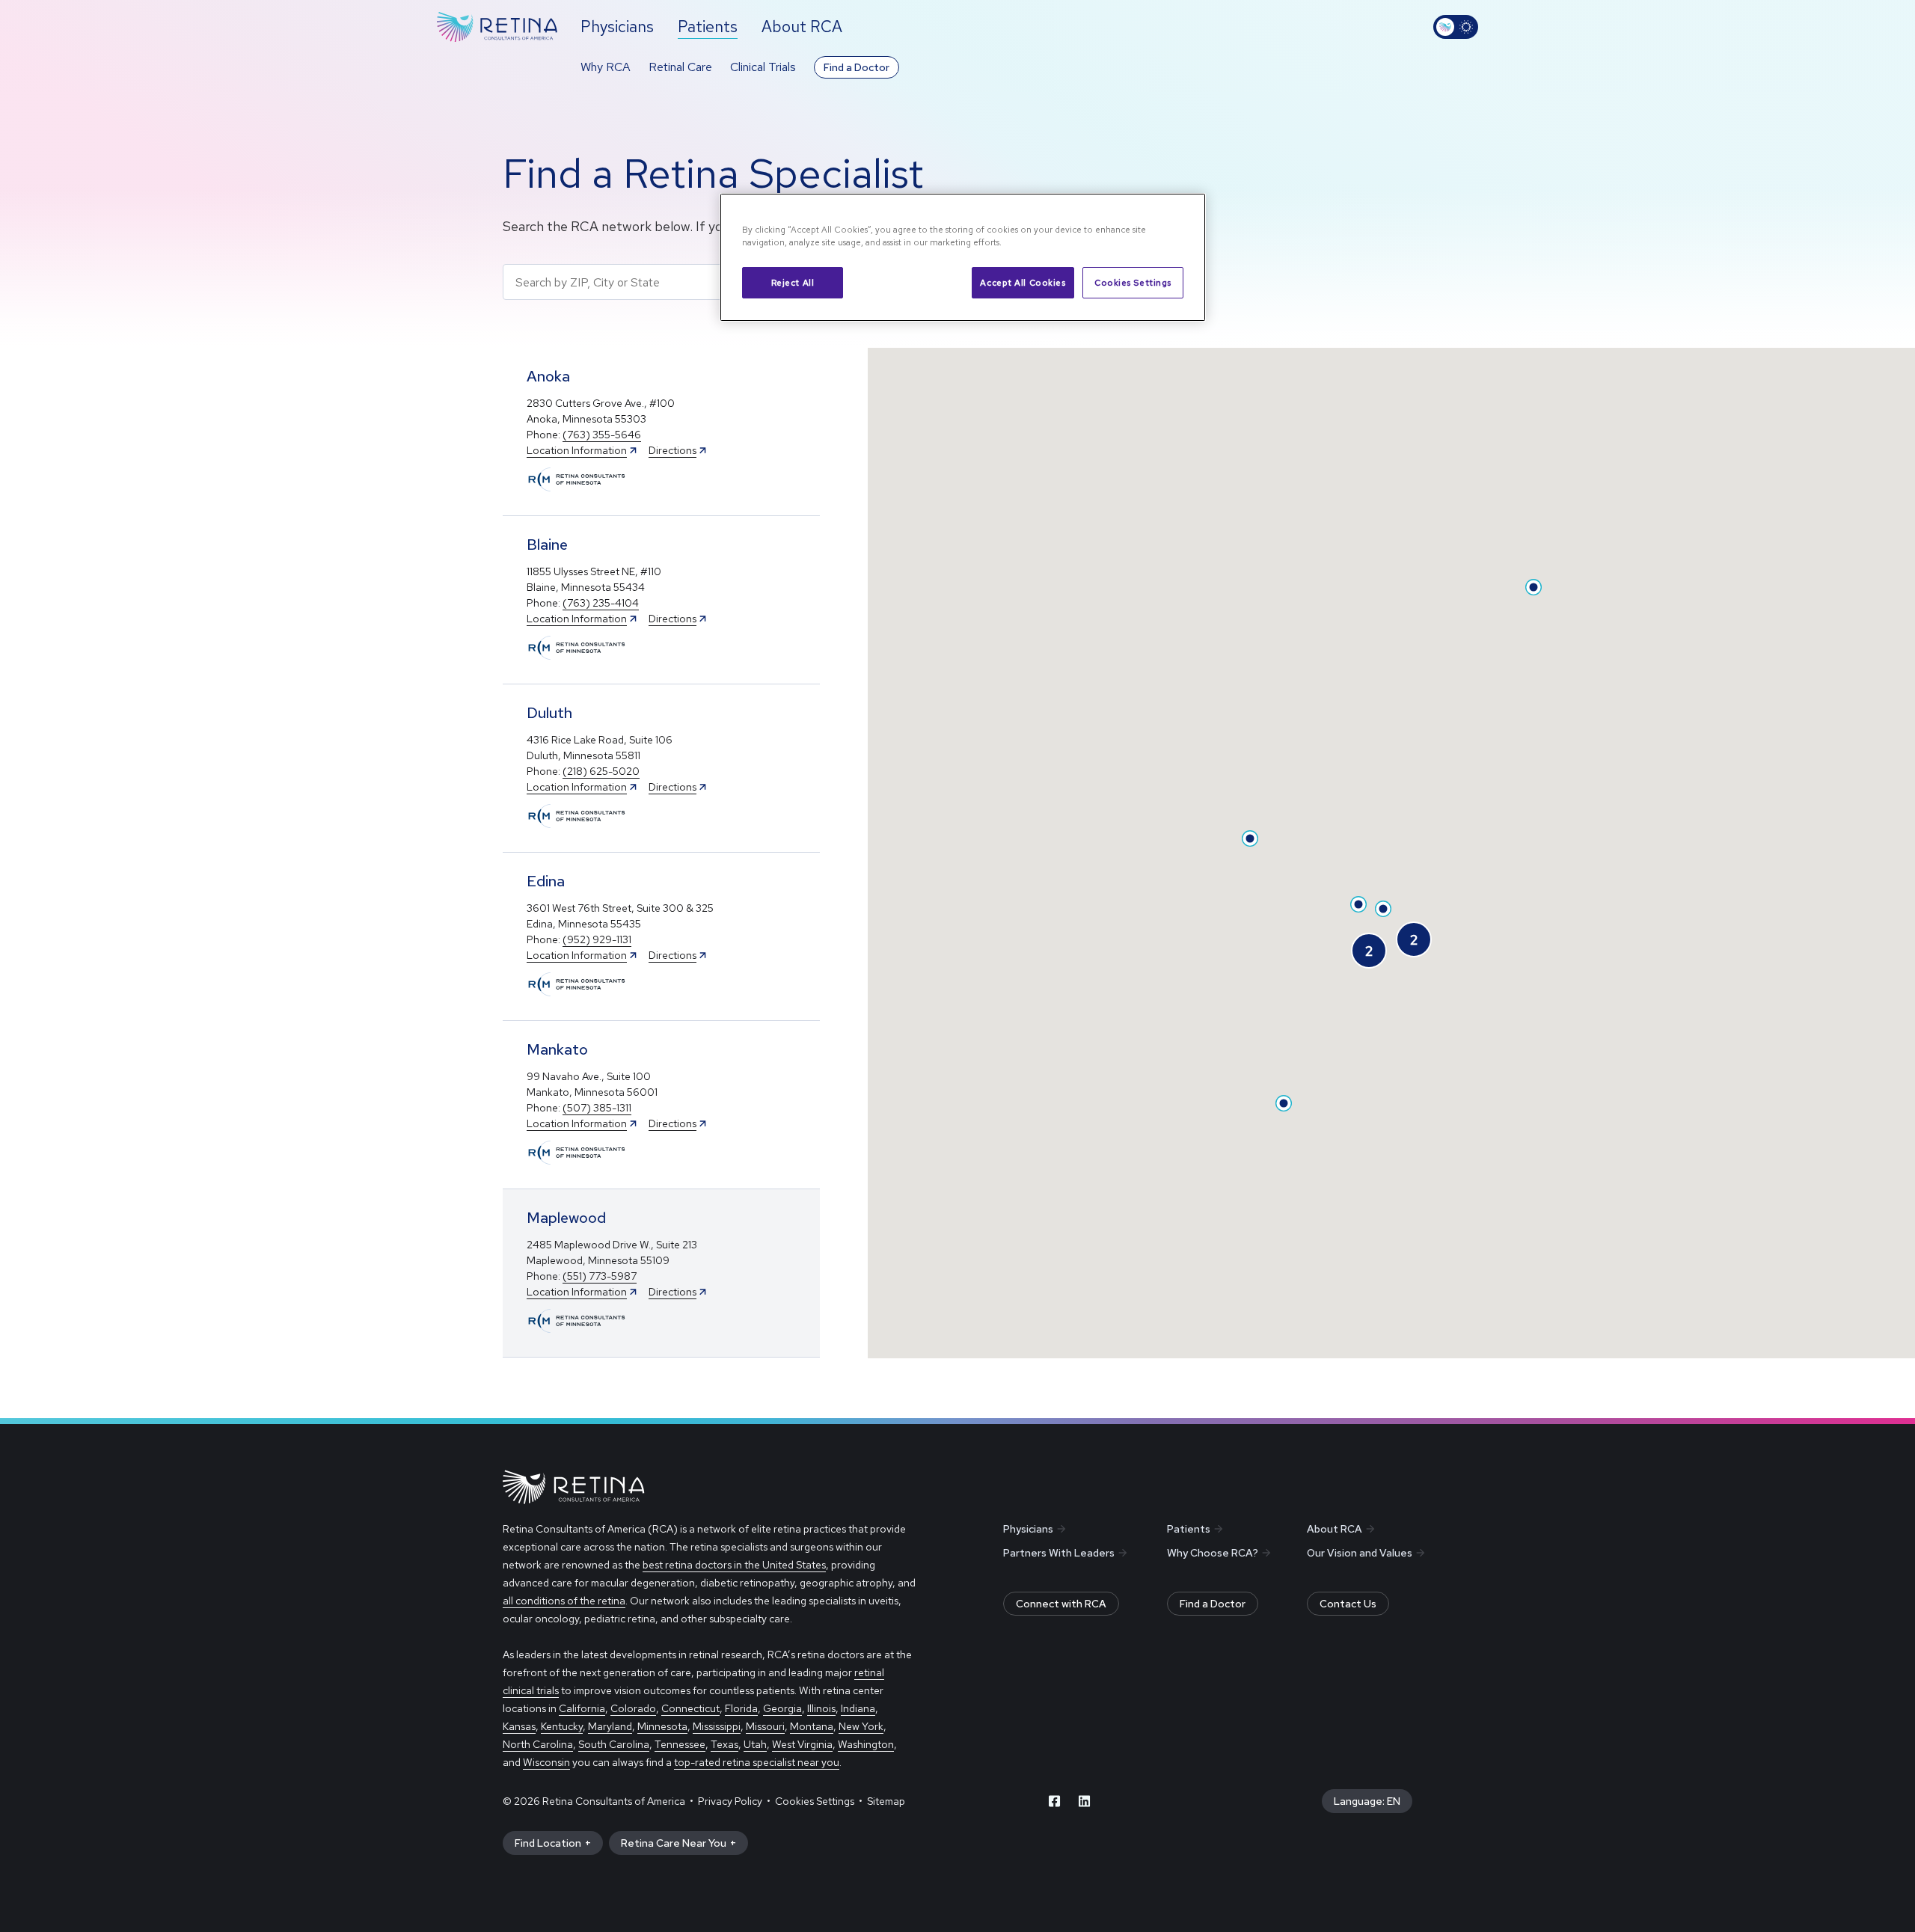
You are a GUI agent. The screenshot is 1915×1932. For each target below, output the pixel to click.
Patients (1189, 1529)
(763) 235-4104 (601, 603)
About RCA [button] (802, 27)
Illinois (821, 1708)
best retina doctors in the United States (734, 1565)
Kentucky (562, 1726)
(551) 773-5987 (600, 1276)
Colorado (633, 1708)
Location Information (577, 450)
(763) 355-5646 (602, 435)
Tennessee (680, 1744)
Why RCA (606, 67)
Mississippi (717, 1726)
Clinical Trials (763, 67)
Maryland (610, 1726)
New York (861, 1726)
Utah (755, 1744)
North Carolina (538, 1744)
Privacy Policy (730, 1801)
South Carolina (614, 1744)
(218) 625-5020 (601, 771)
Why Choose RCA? (1213, 1553)
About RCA (1335, 1529)
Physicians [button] (617, 27)
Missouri (765, 1726)
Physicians (1028, 1529)
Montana (812, 1726)
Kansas (519, 1726)
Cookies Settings (1133, 282)
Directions (672, 450)
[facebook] (1055, 1801)
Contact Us (1348, 1604)
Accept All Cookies (1023, 282)
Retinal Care (680, 67)
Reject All (793, 282)
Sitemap (886, 1801)
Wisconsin (546, 1762)
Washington (866, 1744)
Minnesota (662, 1726)
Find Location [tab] (548, 1843)
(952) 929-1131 (597, 939)
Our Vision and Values (1360, 1553)
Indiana (858, 1708)
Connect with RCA (1061, 1604)
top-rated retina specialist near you (757, 1762)
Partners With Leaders (1059, 1553)
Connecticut (690, 1708)
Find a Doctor (857, 67)
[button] (661, 432)
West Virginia (802, 1744)
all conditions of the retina (564, 1601)
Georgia (782, 1708)
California (582, 1708)
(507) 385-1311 (597, 1108)
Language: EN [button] (1367, 1801)
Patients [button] (708, 27)
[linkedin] (1085, 1801)
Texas (724, 1744)
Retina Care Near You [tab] (674, 1843)
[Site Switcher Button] (1456, 27)
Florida (741, 1708)
